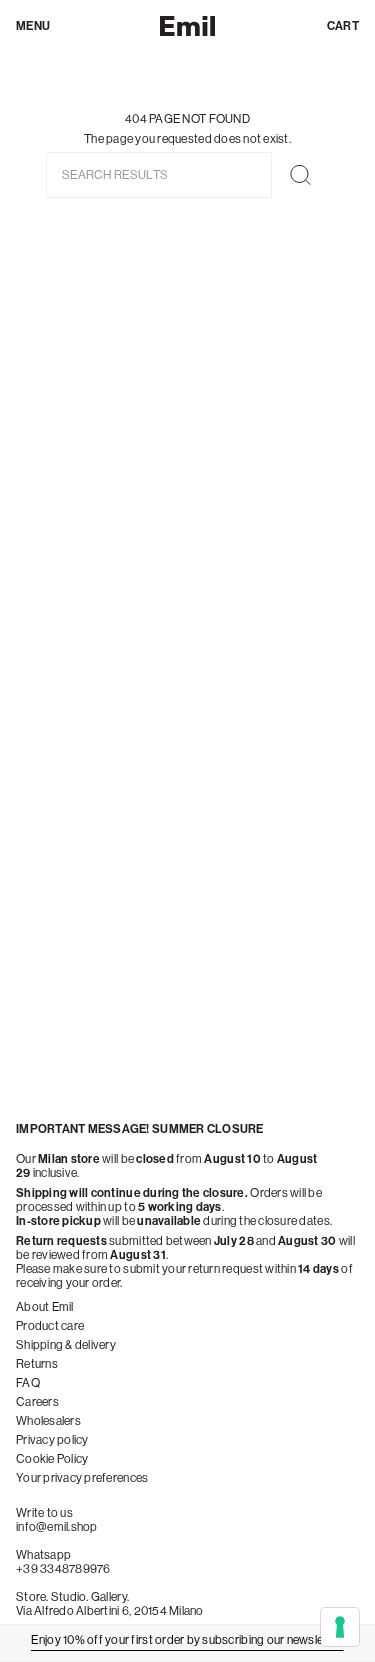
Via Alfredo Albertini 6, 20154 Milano (110, 1611)
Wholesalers (48, 1421)
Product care (50, 1326)
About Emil (45, 1307)
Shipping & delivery (66, 1345)
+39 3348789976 (63, 1569)
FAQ (28, 1383)
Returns (37, 1364)
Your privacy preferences (82, 1478)
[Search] (300, 175)
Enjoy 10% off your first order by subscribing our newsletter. (187, 1640)
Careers (37, 1402)
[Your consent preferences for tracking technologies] (340, 1627)
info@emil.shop (57, 1527)
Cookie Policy (52, 1459)
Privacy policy (52, 1440)
